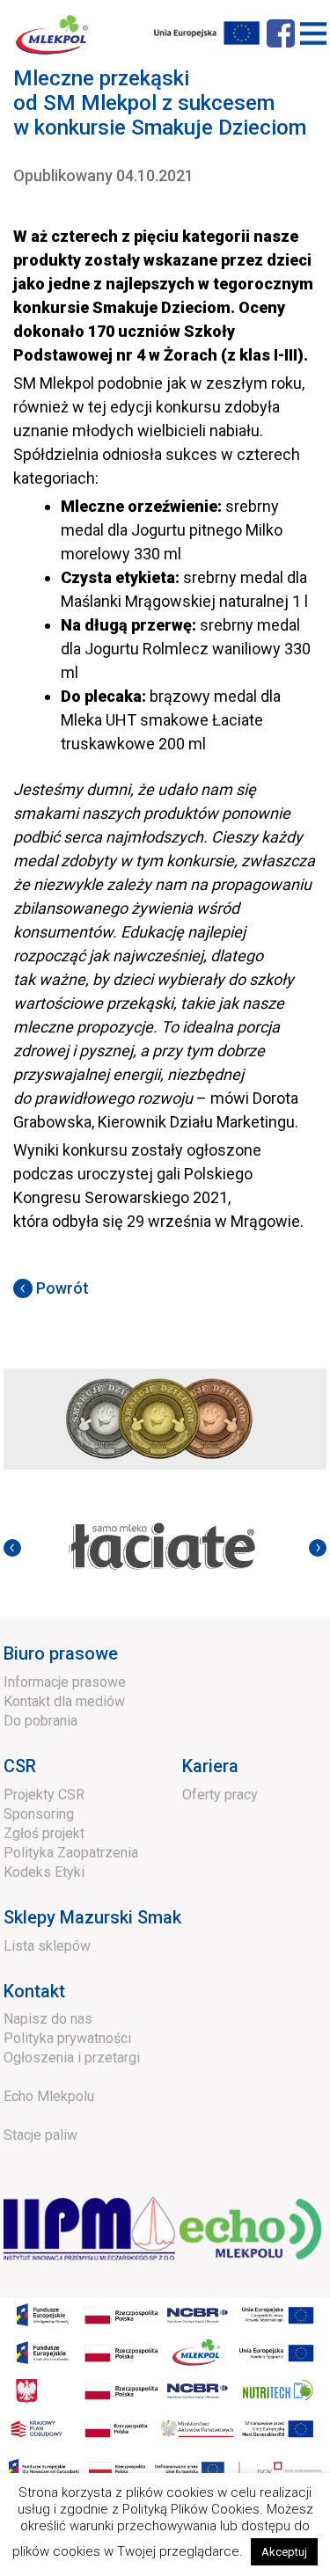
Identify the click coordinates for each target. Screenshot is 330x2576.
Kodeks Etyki (44, 1872)
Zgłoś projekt (44, 1833)
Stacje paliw (40, 2135)
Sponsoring (39, 1814)
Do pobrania (40, 1721)
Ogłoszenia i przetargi (72, 2058)
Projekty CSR (44, 1795)
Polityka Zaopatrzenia (71, 1853)
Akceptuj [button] (284, 2552)
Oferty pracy (220, 1795)
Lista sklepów (47, 1946)
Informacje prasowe (65, 1682)
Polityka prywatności (67, 2038)
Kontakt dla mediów (64, 1701)
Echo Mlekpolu (49, 2096)
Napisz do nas (48, 2019)
